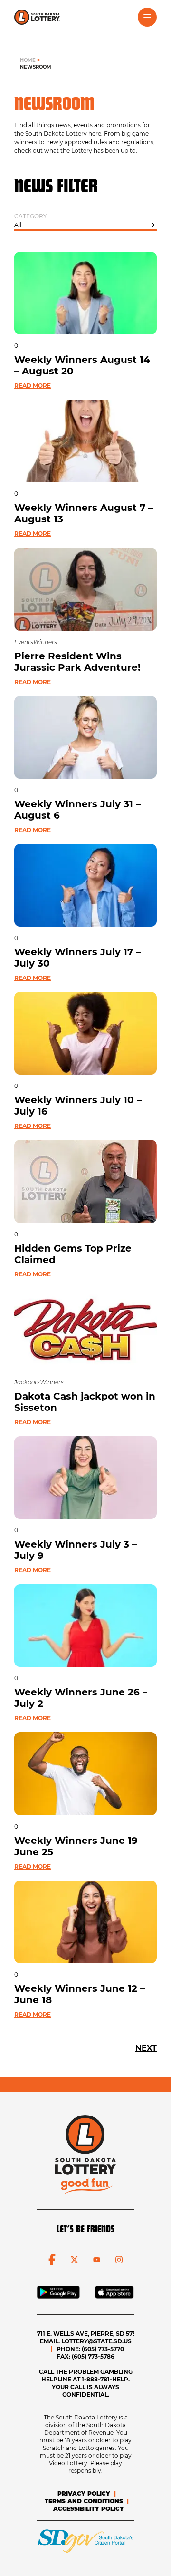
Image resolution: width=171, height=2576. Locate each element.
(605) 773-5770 (103, 2349)
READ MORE (33, 386)
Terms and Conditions (84, 2501)
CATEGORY (31, 216)
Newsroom (36, 67)
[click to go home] (37, 17)
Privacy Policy (84, 2493)
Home (28, 60)
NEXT (146, 2048)
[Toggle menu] (147, 17)
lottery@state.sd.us (96, 2341)
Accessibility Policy (89, 2509)
